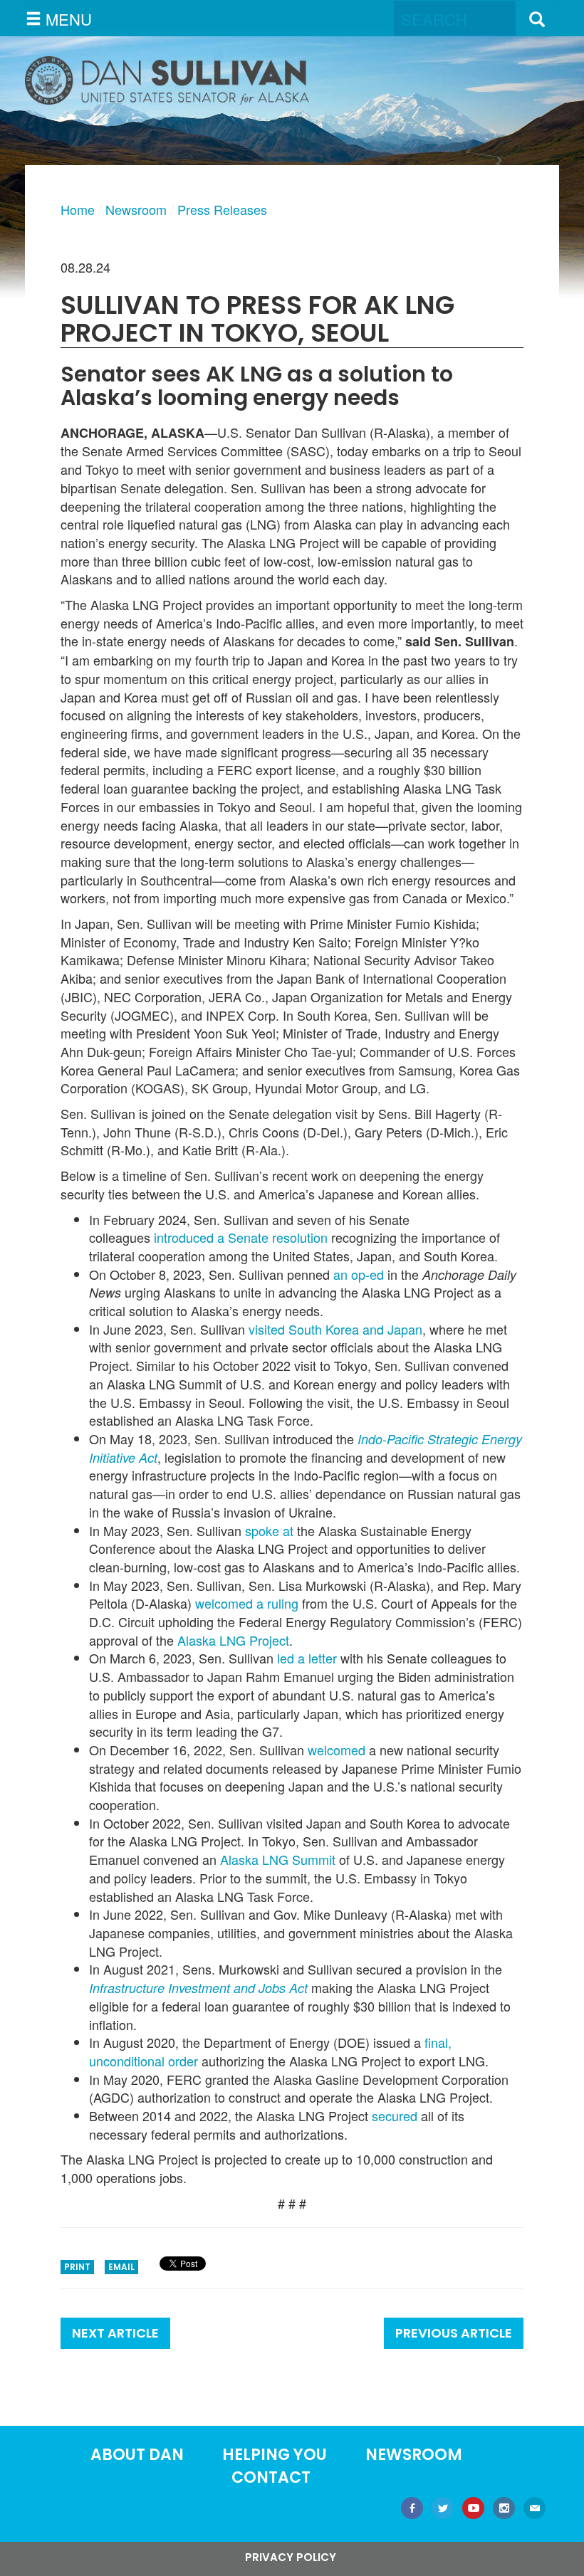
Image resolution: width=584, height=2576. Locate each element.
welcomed (337, 1750)
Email (121, 2267)
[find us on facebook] (412, 2509)
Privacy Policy (291, 2557)
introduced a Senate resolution (241, 1237)
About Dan (137, 2455)
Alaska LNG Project (233, 1640)
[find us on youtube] (473, 2509)
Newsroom (136, 209)
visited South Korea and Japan (335, 1329)
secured (395, 2115)
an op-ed (359, 1274)
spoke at (269, 1530)
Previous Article (454, 2333)
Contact (271, 2477)
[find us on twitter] (443, 2509)
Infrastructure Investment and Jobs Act (198, 1988)
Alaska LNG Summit (278, 1859)
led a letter (307, 1658)
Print (77, 2267)
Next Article (115, 2333)
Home (78, 209)
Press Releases (222, 209)
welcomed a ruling (247, 1603)
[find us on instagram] (504, 2509)
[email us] (535, 2509)
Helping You (275, 2455)
